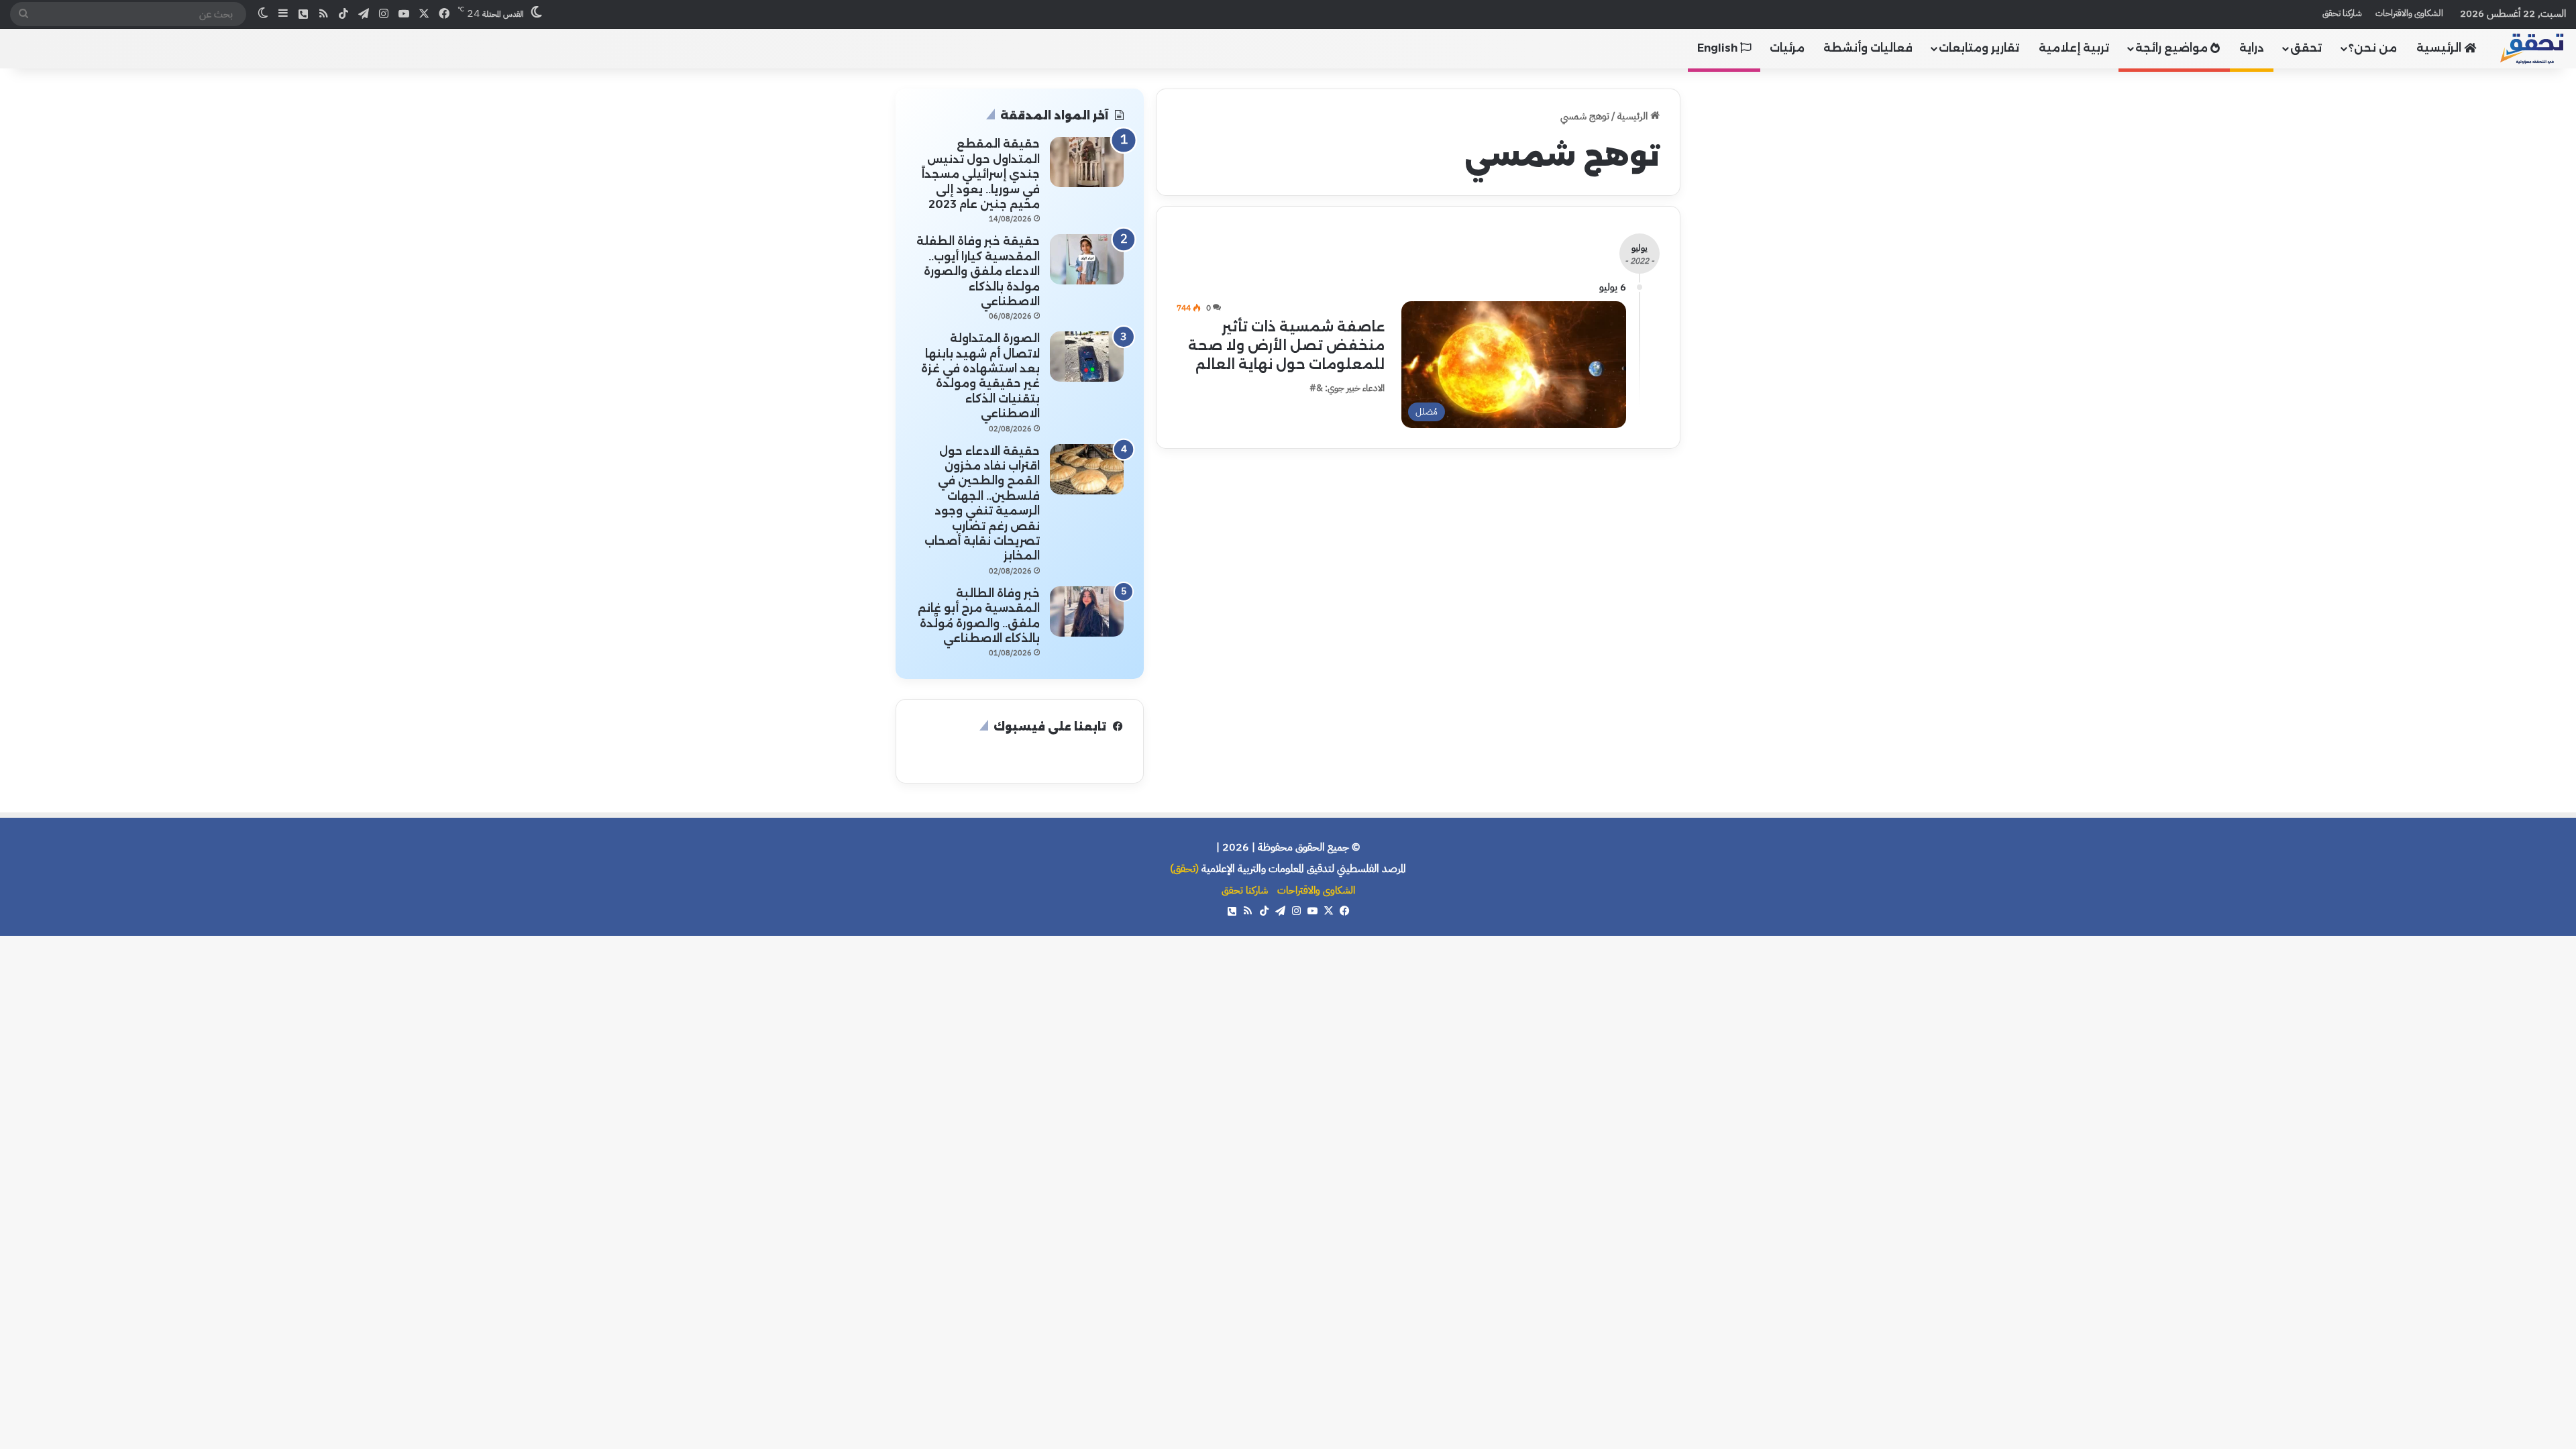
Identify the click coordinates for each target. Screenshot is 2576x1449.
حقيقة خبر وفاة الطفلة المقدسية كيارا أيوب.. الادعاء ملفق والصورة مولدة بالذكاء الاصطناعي (978, 271)
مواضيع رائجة (2173, 48)
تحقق (2306, 48)
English (1719, 48)
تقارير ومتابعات (1979, 48)
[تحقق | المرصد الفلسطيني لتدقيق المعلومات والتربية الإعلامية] (2532, 48)
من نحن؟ (2373, 48)
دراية (2252, 48)
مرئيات (1787, 48)
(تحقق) (1184, 869)
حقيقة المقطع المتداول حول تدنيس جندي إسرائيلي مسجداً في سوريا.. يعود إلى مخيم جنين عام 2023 (981, 174)
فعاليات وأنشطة (1868, 48)
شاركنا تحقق (2342, 13)
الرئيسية (2440, 48)
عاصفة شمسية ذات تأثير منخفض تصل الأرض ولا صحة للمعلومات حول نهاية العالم (1286, 345)
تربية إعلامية (2074, 48)
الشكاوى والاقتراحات (2409, 13)
